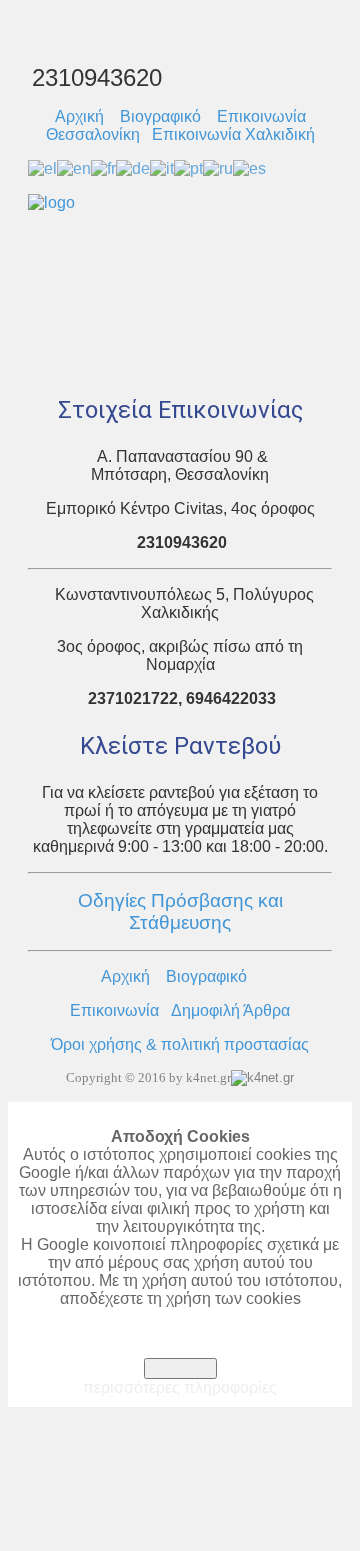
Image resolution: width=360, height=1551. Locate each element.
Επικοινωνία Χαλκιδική (233, 134)
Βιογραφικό (160, 116)
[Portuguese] (188, 167)
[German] (133, 167)
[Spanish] (249, 167)
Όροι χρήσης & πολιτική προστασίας (180, 1044)
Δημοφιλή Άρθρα (230, 1010)
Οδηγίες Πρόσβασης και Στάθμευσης (180, 911)
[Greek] (42, 167)
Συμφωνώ (180, 1368)
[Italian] (162, 167)
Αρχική (79, 116)
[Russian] (218, 167)
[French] (103, 167)
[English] (74, 167)
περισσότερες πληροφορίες (180, 1387)
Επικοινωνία (114, 1010)
